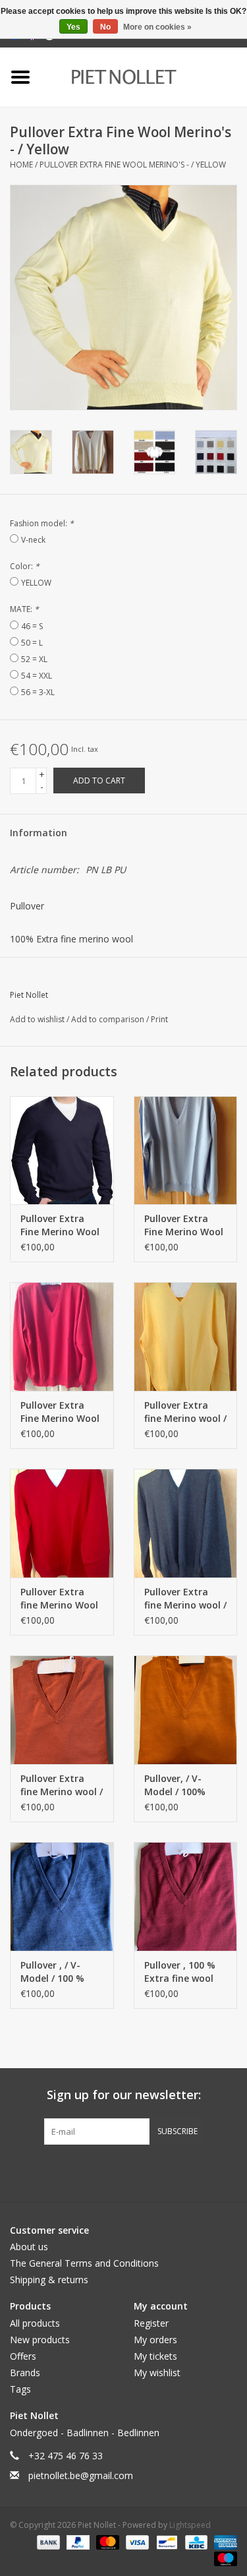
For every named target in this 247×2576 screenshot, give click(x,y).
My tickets (155, 2356)
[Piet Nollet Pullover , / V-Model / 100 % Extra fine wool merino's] (62, 1896)
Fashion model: (42, 523)
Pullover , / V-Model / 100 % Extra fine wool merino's (55, 1972)
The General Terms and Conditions (84, 2263)
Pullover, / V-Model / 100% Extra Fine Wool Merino (180, 1785)
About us (29, 2247)
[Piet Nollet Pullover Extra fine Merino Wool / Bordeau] (62, 1523)
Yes (73, 27)
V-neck (33, 540)
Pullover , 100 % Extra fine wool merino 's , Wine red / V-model (180, 1972)
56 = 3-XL (38, 692)
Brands (25, 2373)
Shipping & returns (49, 2280)
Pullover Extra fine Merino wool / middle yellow (185, 1412)
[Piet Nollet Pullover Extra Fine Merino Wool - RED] (62, 1336)
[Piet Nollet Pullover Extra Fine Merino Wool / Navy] (62, 1150)
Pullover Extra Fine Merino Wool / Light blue (184, 1225)
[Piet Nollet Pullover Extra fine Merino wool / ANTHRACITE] (186, 1523)
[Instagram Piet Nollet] (195, 2172)
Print (159, 1019)
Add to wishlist (38, 1019)
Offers (23, 2356)
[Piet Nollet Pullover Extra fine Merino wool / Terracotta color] (62, 1710)
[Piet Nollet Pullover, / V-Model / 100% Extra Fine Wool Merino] (186, 1710)
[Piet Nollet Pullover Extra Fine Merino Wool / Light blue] (186, 1150)
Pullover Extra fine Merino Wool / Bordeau (59, 1599)
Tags (20, 2389)
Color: (25, 566)
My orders (155, 2340)
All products (35, 2323)
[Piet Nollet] (144, 76)
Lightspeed (190, 2525)
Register (151, 2323)
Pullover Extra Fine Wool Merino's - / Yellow (133, 165)
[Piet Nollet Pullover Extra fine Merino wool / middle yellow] (186, 1336)
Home (21, 165)
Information (39, 833)
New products (40, 2340)
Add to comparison (109, 1019)
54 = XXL (37, 676)
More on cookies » (157, 27)
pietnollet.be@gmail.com (81, 2475)
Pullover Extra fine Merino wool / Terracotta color (62, 1785)
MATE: (24, 609)
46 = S (32, 626)
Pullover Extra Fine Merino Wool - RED (60, 1412)
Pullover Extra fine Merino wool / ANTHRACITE (185, 1599)
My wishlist (157, 2373)
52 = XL (34, 659)
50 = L (32, 643)
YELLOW (36, 583)
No (105, 27)
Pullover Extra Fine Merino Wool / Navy (60, 1225)
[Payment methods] (47, 2541)
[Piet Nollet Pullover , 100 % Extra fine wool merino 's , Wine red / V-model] (186, 1896)
